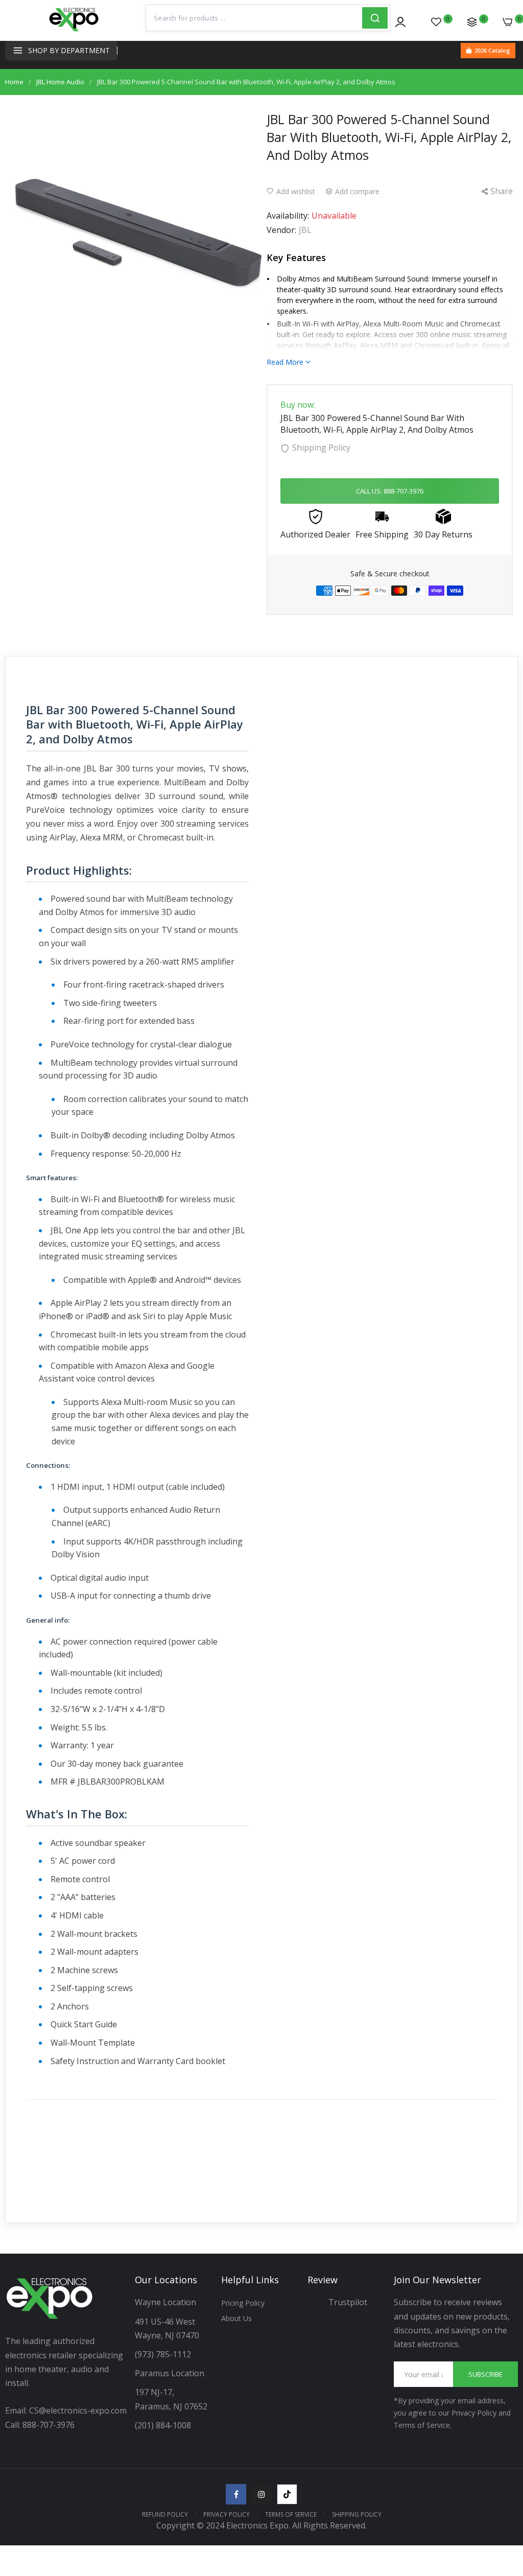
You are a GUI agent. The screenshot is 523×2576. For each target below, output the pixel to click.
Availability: (288, 216)
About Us (236, 2318)
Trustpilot (348, 2302)
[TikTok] (287, 2494)
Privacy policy (227, 2514)
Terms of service (291, 2514)
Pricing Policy (243, 2303)
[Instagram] (261, 2494)
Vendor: (281, 230)
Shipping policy (357, 2514)
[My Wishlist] (436, 22)
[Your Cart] (508, 22)
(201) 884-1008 (163, 2425)
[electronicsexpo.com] (74, 31)
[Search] (375, 18)
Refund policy (165, 2514)
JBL (305, 230)
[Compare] (472, 22)
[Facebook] (236, 2494)
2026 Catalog (492, 50)
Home (14, 82)
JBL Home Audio (60, 82)
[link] (503, 2492)
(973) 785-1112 (164, 2354)
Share (502, 191)
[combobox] (254, 18)
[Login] (400, 22)
